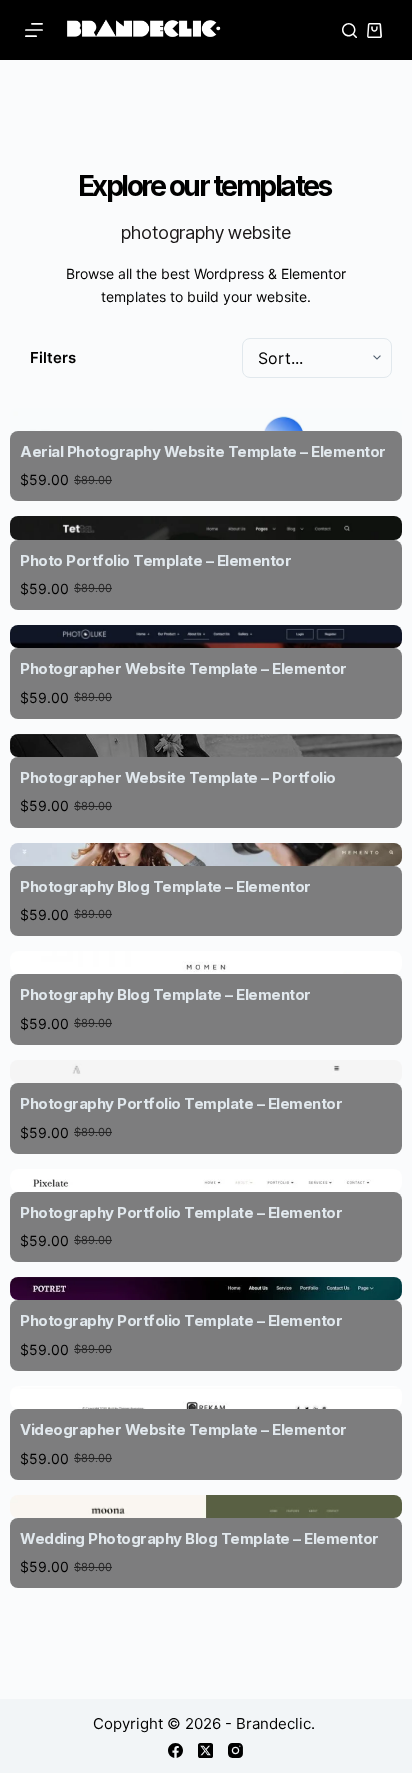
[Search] (349, 30)
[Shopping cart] (374, 30)
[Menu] (34, 30)
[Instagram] (235, 1750)
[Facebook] (175, 1750)
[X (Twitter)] (205, 1750)
